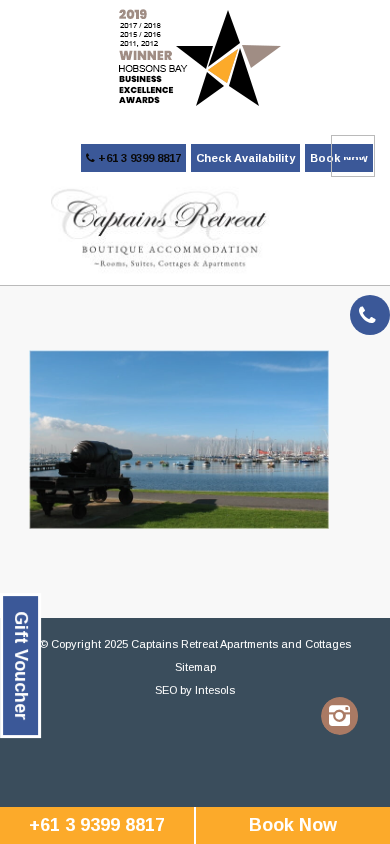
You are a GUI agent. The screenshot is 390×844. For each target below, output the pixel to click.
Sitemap (195, 667)
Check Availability (245, 158)
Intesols (215, 690)
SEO (166, 690)
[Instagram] (339, 716)
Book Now (293, 825)
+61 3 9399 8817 (138, 158)
